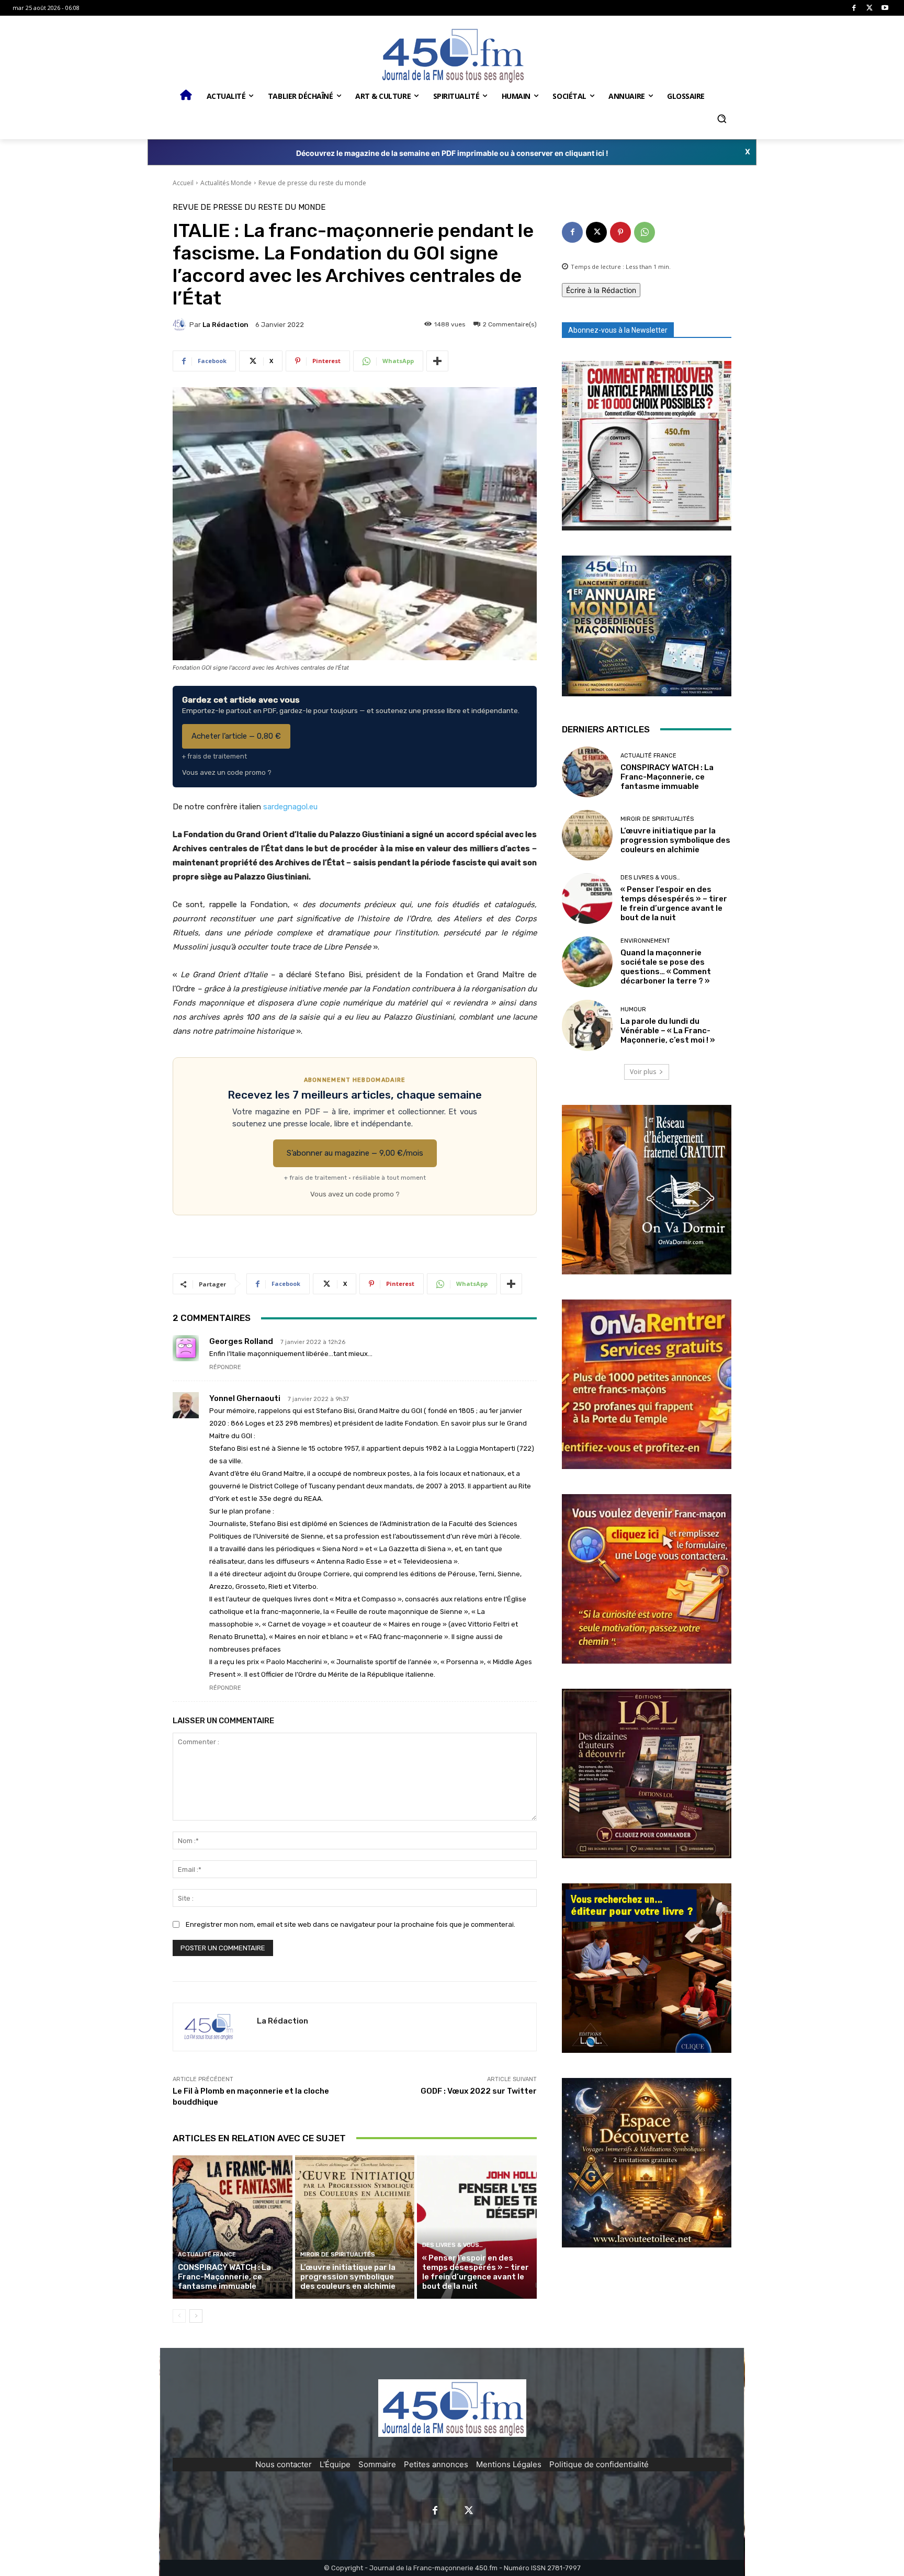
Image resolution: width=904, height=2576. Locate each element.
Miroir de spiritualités (338, 2255)
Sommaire (377, 2464)
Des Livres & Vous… (453, 2245)
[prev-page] (179, 2316)
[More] (437, 361)
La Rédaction (225, 325)
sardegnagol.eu (290, 807)
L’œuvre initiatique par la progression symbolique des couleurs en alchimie (348, 2277)
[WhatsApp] (645, 232)
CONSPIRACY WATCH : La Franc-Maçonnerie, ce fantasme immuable (224, 2277)
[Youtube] (885, 8)
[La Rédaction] (181, 324)
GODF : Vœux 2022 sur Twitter (479, 2091)
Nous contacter (284, 2464)
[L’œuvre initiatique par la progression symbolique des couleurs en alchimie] (355, 2227)
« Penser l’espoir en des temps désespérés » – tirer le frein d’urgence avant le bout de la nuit (476, 2272)
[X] (870, 8)
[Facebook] (854, 8)
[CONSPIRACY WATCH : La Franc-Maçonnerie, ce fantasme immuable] (233, 2227)
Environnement (645, 941)
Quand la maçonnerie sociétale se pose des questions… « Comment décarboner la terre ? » (666, 967)
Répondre (225, 1367)
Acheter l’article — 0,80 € (236, 736)
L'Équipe (335, 2464)
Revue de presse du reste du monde (312, 183)
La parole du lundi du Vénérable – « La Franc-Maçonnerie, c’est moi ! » (668, 1031)
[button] (721, 119)
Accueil (183, 183)
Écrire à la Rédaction (601, 290)
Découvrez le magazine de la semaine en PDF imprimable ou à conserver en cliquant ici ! (452, 153)
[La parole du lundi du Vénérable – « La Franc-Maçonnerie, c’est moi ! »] (587, 1025)
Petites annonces (436, 2464)
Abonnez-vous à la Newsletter (618, 330)
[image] (647, 446)
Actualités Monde (226, 183)
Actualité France (207, 2255)
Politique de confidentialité (599, 2464)
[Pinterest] (620, 232)
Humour (633, 1009)
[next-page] (196, 2316)
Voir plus (643, 1072)
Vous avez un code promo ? (227, 772)
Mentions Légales (509, 2464)
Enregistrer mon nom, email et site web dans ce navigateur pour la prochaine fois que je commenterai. (351, 1924)
